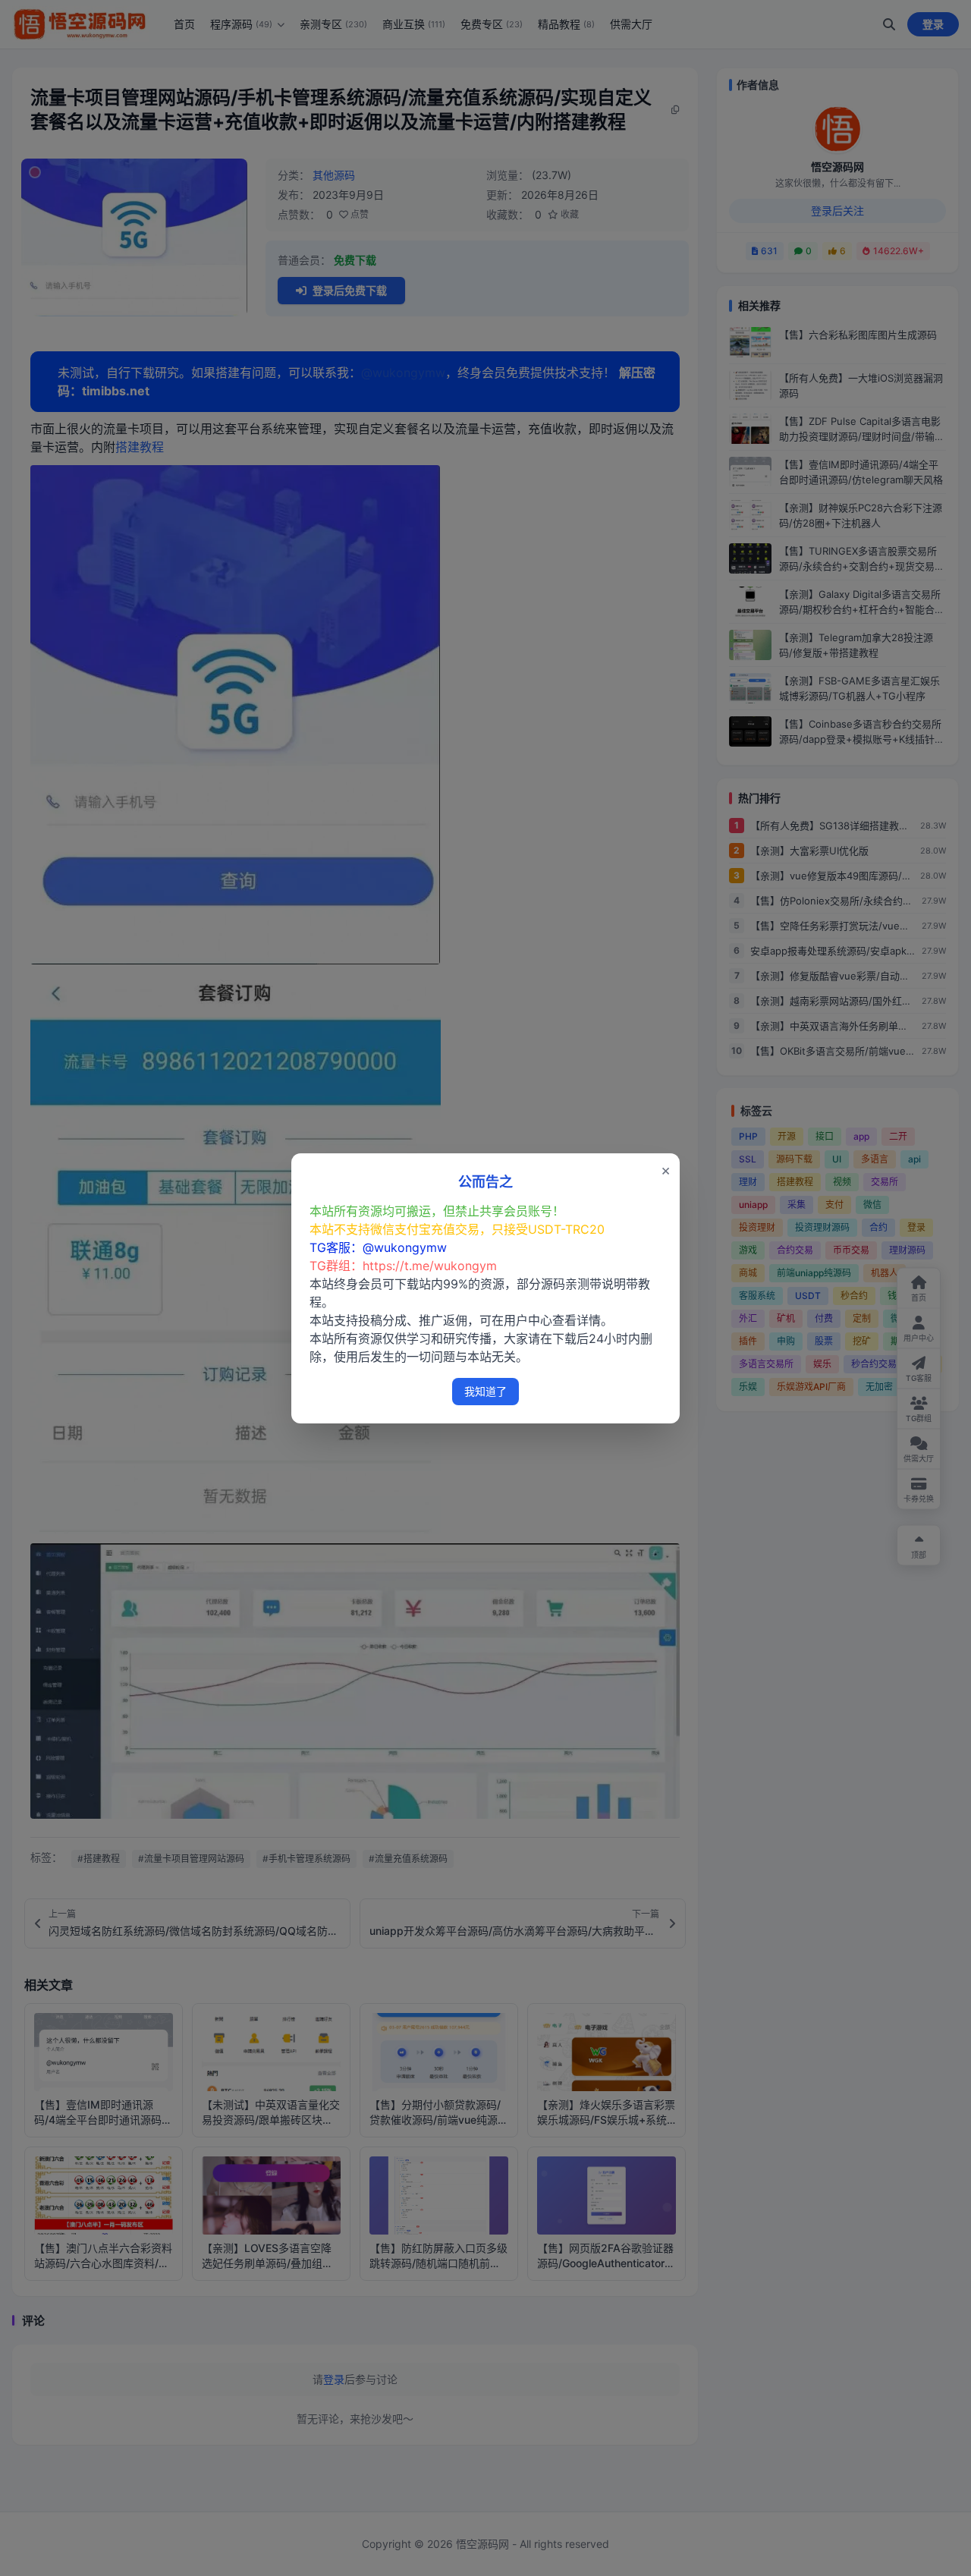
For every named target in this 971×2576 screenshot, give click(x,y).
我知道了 (485, 1391)
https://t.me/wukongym (430, 1266)
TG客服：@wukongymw (378, 1247)
